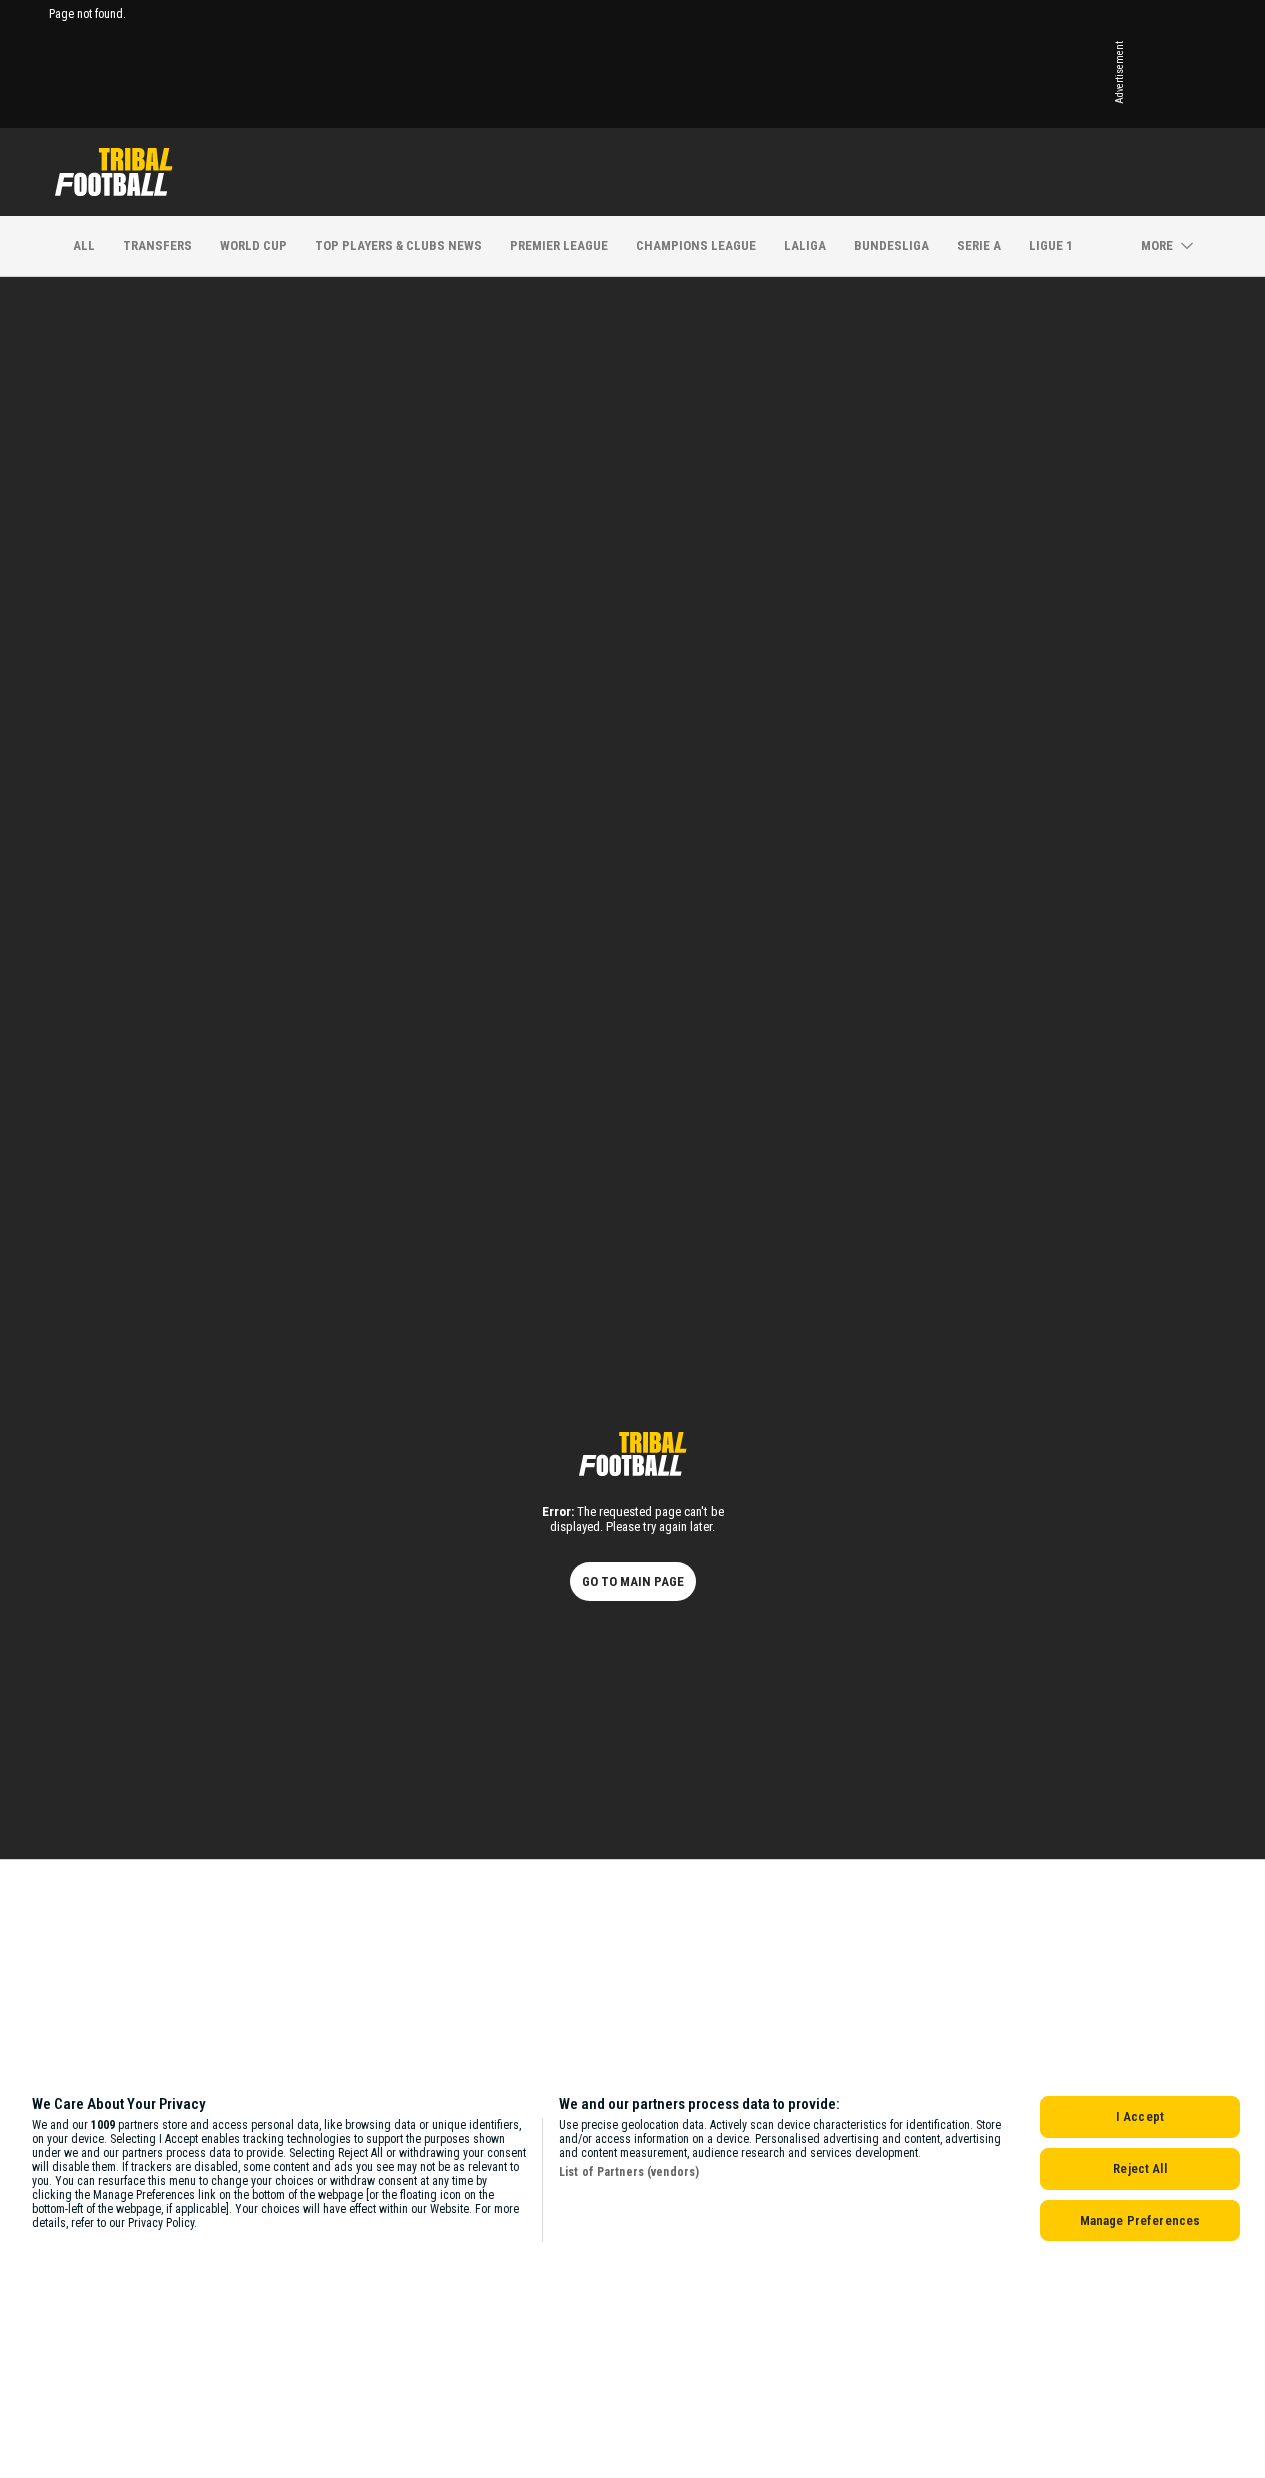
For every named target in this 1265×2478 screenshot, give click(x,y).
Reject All (1139, 2168)
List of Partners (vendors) (629, 2172)
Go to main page (633, 1581)
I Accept (1140, 2116)
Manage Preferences (1140, 2220)
